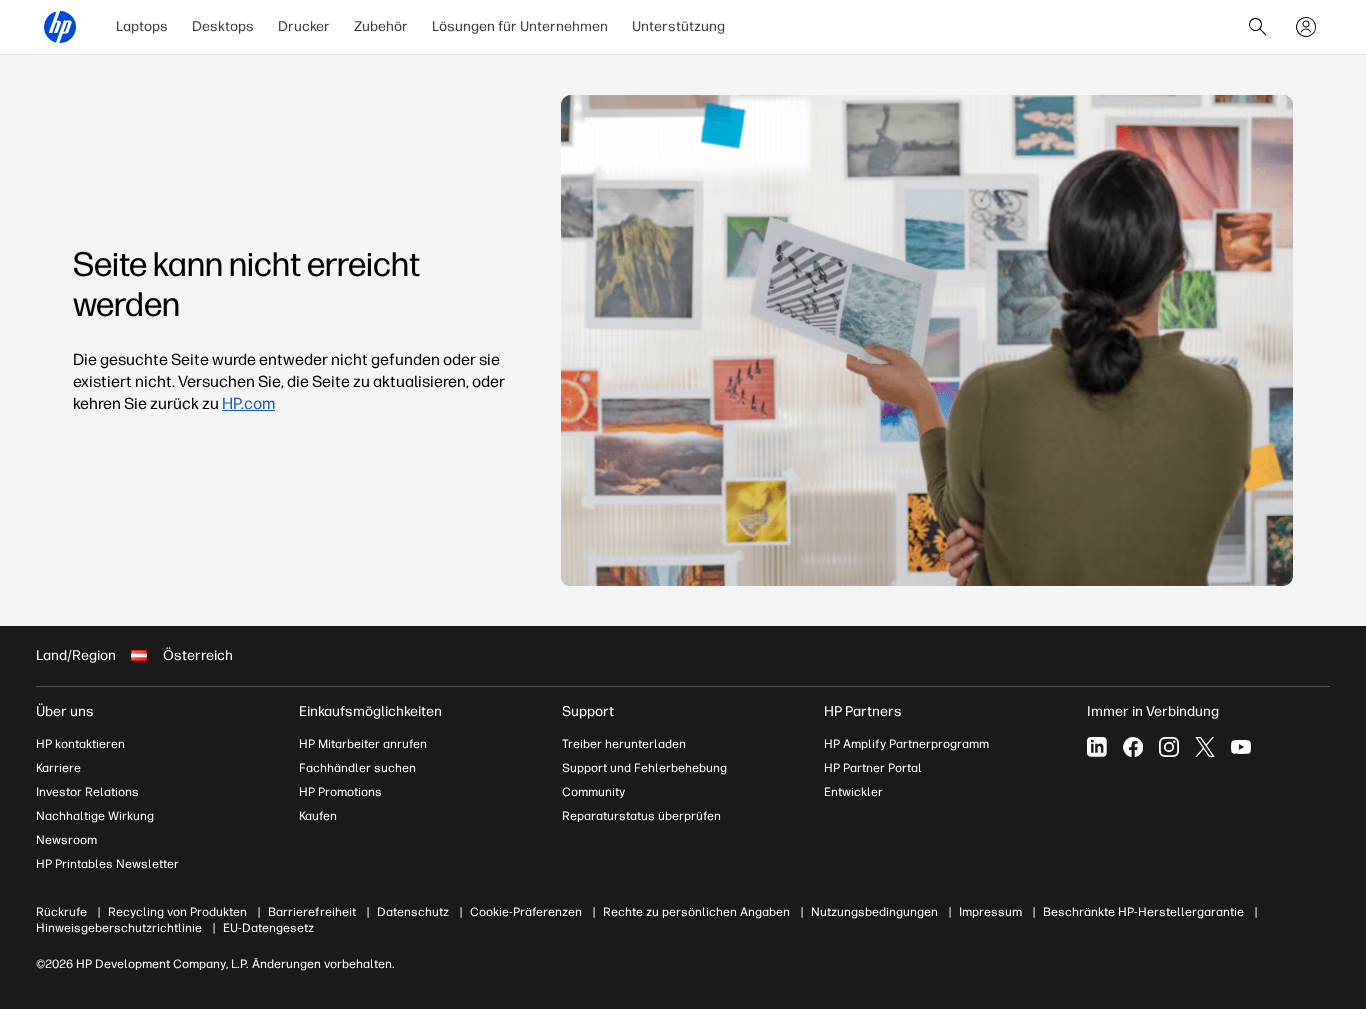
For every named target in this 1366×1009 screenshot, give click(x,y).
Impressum (990, 912)
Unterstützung (678, 26)
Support (588, 711)
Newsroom (66, 840)
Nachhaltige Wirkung (95, 816)
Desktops (223, 26)
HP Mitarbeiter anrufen (363, 744)
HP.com (248, 403)
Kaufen (318, 816)
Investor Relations (87, 792)
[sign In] (1306, 27)
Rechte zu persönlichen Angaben (696, 912)
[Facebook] (1133, 747)
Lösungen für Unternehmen (520, 26)
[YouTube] (1241, 747)
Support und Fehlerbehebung (644, 768)
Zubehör (381, 26)
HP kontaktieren (80, 744)
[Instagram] (1169, 747)
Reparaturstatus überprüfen (641, 816)
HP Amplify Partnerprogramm (906, 744)
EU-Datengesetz (268, 928)
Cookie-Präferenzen (526, 912)
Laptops (142, 26)
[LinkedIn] (1097, 747)
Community (593, 792)
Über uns (65, 711)
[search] (1258, 27)
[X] (1205, 747)
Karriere (58, 768)
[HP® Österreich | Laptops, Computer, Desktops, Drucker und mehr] (60, 27)
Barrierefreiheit (312, 912)
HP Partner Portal (873, 768)
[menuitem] (142, 27)
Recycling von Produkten (177, 912)
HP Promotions (340, 792)
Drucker (304, 26)
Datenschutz (413, 912)
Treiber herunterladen (624, 744)
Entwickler (853, 792)
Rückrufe (61, 912)
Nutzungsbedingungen (874, 912)
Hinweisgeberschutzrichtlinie (119, 928)
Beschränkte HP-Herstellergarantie (1143, 912)
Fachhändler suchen (357, 768)
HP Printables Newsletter (107, 864)
